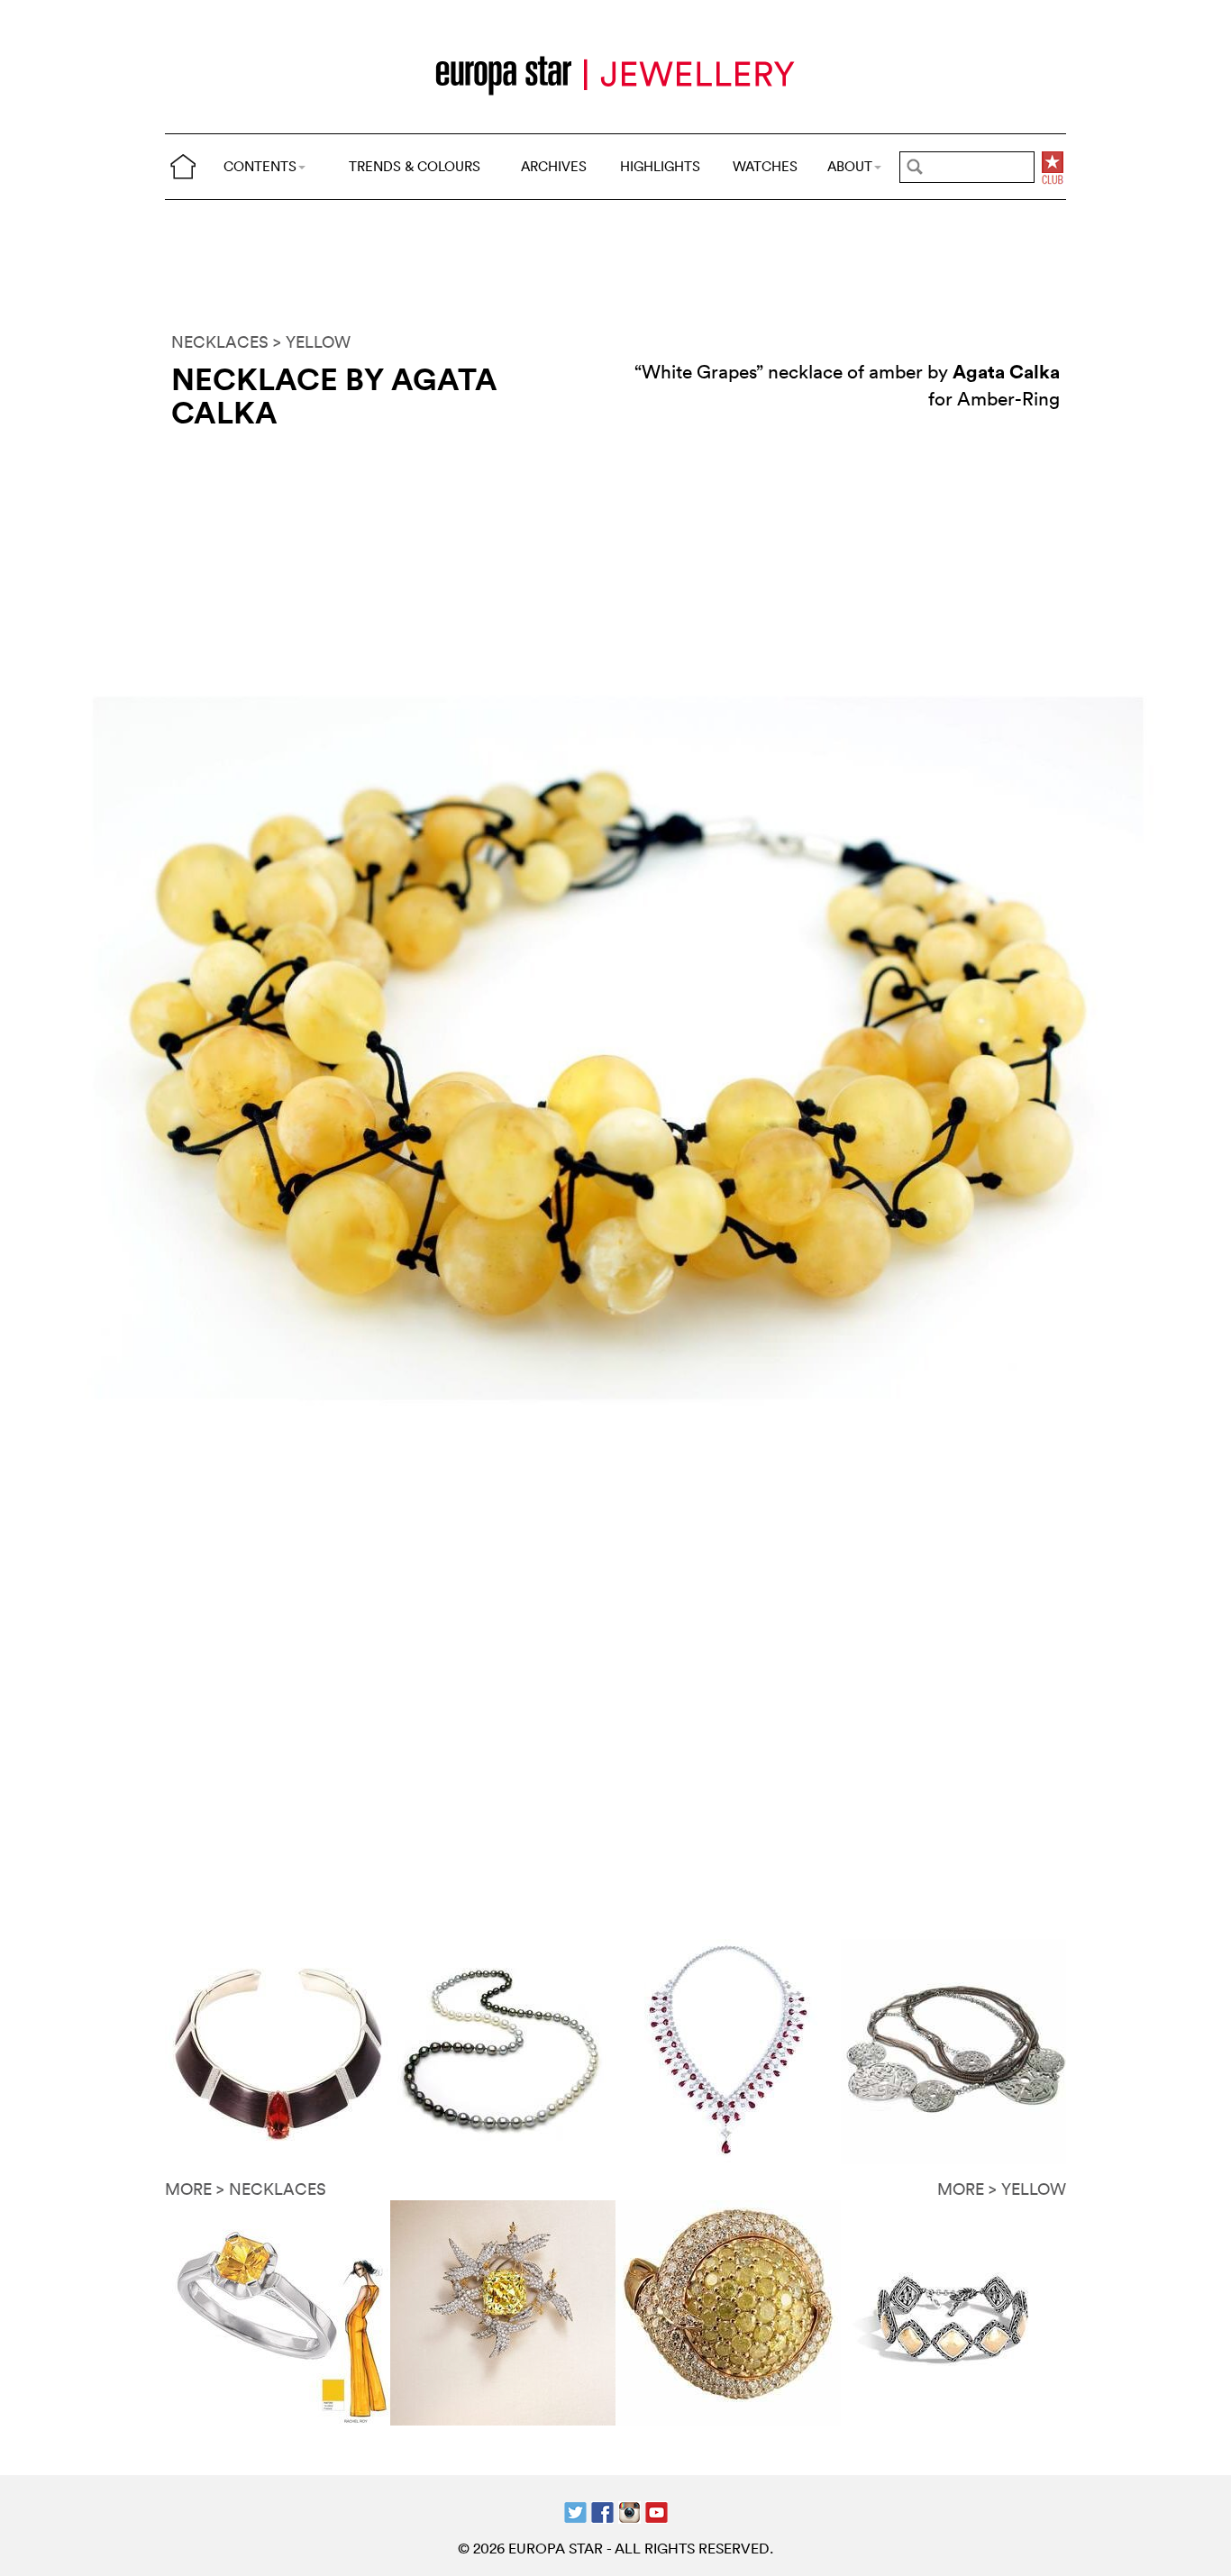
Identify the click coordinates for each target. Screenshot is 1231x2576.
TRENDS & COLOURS (415, 166)
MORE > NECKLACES (246, 2189)
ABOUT (850, 166)
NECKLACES (220, 342)
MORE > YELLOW (1002, 2189)
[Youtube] (657, 2510)
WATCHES (765, 166)
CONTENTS (260, 166)
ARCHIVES (554, 166)
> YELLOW (312, 342)
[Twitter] (575, 2510)
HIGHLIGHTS (660, 166)
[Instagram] (629, 2510)
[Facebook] (602, 2510)
